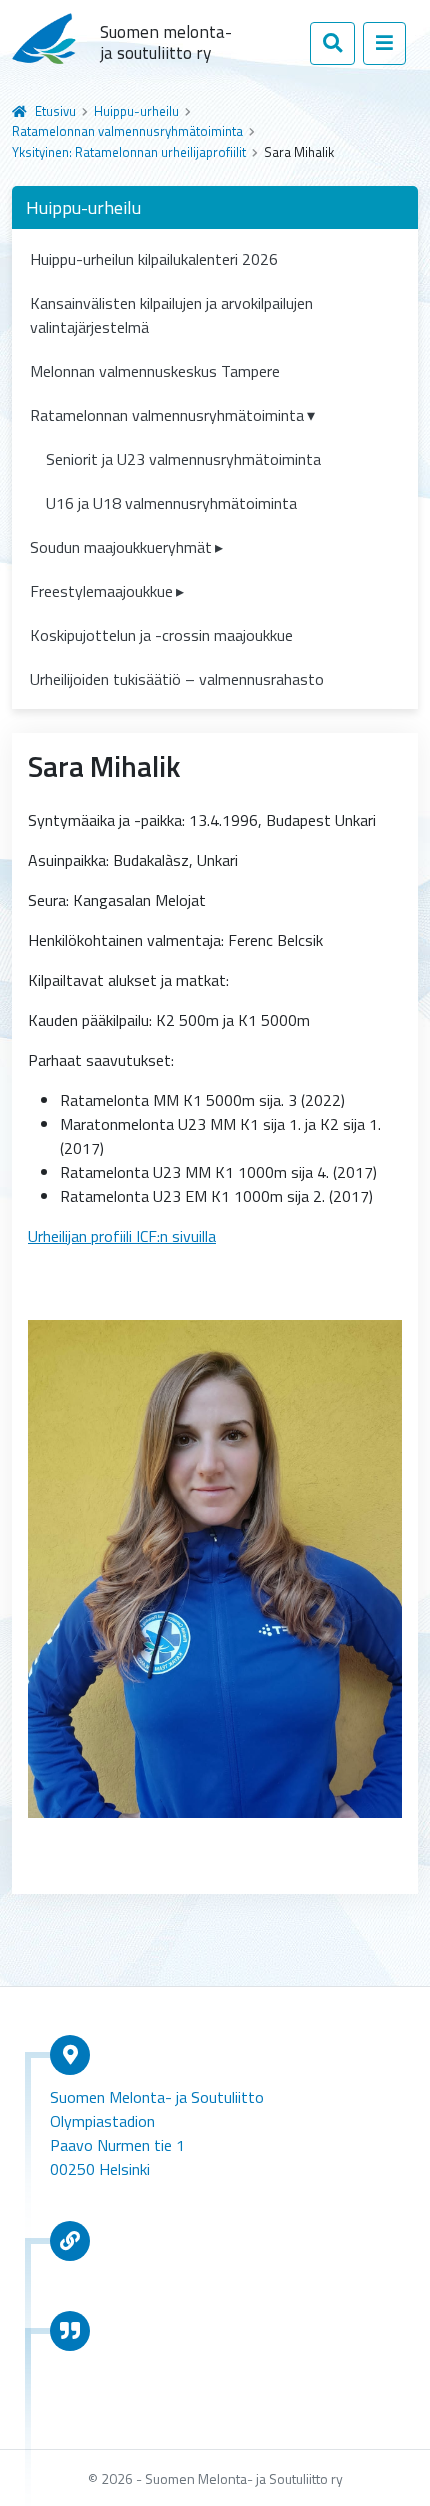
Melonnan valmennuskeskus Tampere (155, 371)
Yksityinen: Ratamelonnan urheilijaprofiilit (129, 152)
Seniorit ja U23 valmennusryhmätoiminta (183, 459)
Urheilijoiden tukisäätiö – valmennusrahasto (177, 679)
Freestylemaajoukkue (101, 591)
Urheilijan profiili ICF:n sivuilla (122, 1236)
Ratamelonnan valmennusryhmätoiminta (127, 131)
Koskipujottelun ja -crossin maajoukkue (161, 635)
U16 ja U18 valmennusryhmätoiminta (171, 503)
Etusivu (55, 111)
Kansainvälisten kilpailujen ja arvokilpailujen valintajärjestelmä (171, 315)
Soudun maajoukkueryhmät (121, 547)
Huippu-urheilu (136, 111)
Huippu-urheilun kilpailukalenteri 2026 (154, 259)
